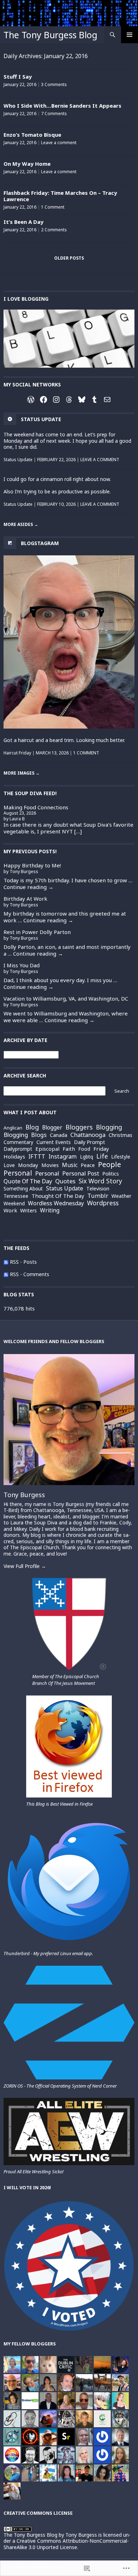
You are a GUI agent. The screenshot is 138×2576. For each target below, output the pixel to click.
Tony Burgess (24, 1495)
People (110, 1164)
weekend (14, 1203)
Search (122, 1091)
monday (28, 1165)
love (9, 1165)
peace (88, 1165)
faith (69, 1149)
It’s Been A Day (24, 222)
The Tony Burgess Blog (50, 35)
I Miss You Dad (22, 965)
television (98, 1189)
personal (18, 1173)
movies (50, 1165)
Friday (101, 1149)
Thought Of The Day (58, 1196)
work (10, 1210)
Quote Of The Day (28, 1181)
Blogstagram (40, 543)
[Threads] (69, 400)
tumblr (98, 1196)
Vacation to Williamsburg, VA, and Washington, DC (66, 998)
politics (111, 1174)
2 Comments (54, 230)
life (102, 1156)
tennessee (16, 1196)
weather (121, 1196)
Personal (47, 1173)
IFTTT (37, 1156)
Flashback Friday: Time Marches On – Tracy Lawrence (60, 196)
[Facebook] (44, 400)
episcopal (47, 1149)
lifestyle (121, 1157)
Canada (59, 1135)
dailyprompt (18, 1149)
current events (54, 1142)
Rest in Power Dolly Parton (37, 932)
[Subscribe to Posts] (6, 1262)
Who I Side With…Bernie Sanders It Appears (62, 106)
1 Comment (53, 207)
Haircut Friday (17, 753)
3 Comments (54, 84)
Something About (23, 1189)
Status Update (18, 460)
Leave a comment (59, 143)
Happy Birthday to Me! (32, 865)
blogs (39, 1135)
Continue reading (28, 887)
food (84, 1149)
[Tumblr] (94, 400)
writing (50, 1211)
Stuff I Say (18, 77)
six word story (100, 1181)
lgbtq (87, 1157)
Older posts (69, 258)
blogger (52, 1128)
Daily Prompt (90, 1142)
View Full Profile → (25, 1566)
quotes (65, 1181)
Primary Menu (130, 35)
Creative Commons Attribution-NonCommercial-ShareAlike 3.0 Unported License (66, 2544)
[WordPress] (31, 400)
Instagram (63, 1157)
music (70, 1165)
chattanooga (88, 1135)
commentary (18, 1142)
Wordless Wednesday (56, 1204)
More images (22, 773)
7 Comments (54, 114)
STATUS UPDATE (41, 419)
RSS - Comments (30, 1274)
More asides (21, 524)
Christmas (120, 1135)
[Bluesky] (82, 400)
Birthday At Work (25, 899)
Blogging (16, 1135)
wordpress (103, 1203)
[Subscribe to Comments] (6, 1274)
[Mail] (107, 400)
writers (28, 1211)
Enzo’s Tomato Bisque (32, 135)
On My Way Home (27, 164)
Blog (32, 1127)
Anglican (13, 1128)
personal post (81, 1174)
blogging (109, 1127)
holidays (14, 1156)
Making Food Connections (36, 807)
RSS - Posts (23, 1262)
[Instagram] (56, 400)
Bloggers (79, 1127)
